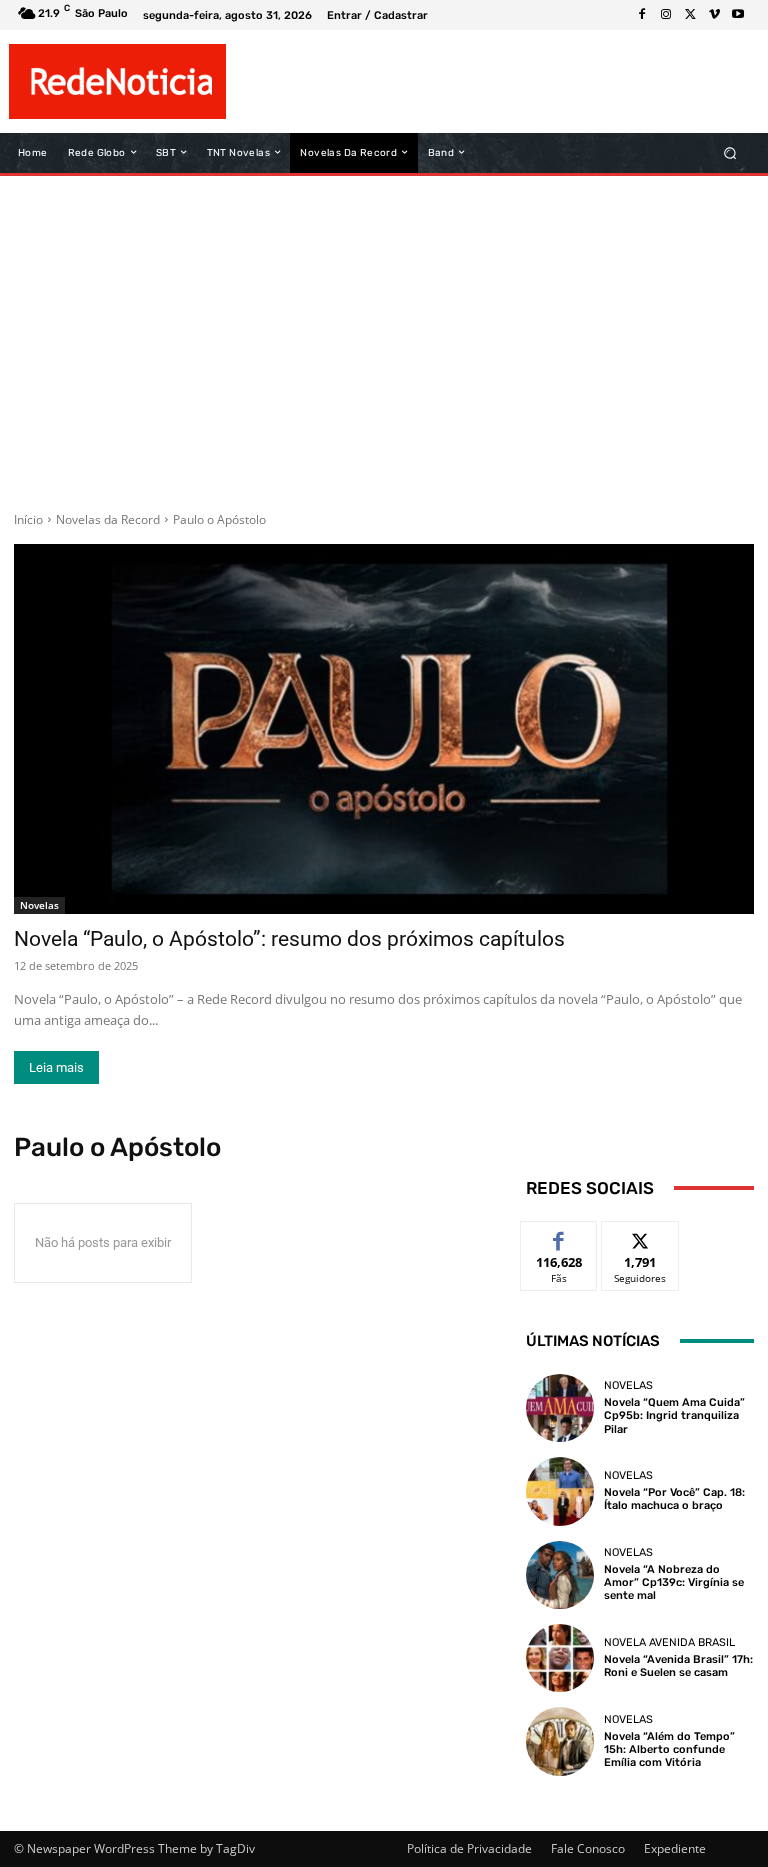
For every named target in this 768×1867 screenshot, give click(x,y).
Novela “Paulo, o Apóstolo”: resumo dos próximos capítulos (289, 939)
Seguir (640, 1236)
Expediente (675, 1848)
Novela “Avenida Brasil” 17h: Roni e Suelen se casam (678, 1666)
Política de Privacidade (469, 1848)
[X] (690, 15)
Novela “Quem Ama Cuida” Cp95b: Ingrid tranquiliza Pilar (674, 1415)
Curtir (559, 1236)
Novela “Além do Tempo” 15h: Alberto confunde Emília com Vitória (669, 1749)
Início (28, 519)
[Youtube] (738, 15)
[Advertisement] (384, 336)
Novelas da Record (108, 519)
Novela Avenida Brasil (669, 1642)
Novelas (39, 905)
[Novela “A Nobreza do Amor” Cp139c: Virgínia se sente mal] (560, 1575)
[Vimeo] (714, 15)
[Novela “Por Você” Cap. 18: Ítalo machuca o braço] (560, 1491)
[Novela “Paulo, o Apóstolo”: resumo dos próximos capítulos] (384, 729)
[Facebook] (642, 15)
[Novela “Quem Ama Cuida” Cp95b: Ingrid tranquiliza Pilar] (560, 1408)
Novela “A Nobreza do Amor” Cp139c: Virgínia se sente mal (674, 1582)
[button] (730, 152)
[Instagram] (666, 15)
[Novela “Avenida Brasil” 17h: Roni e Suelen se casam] (560, 1658)
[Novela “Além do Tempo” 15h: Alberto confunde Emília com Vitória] (560, 1741)
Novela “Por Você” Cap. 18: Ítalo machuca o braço (674, 1499)
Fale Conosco (588, 1848)
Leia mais (56, 1067)
